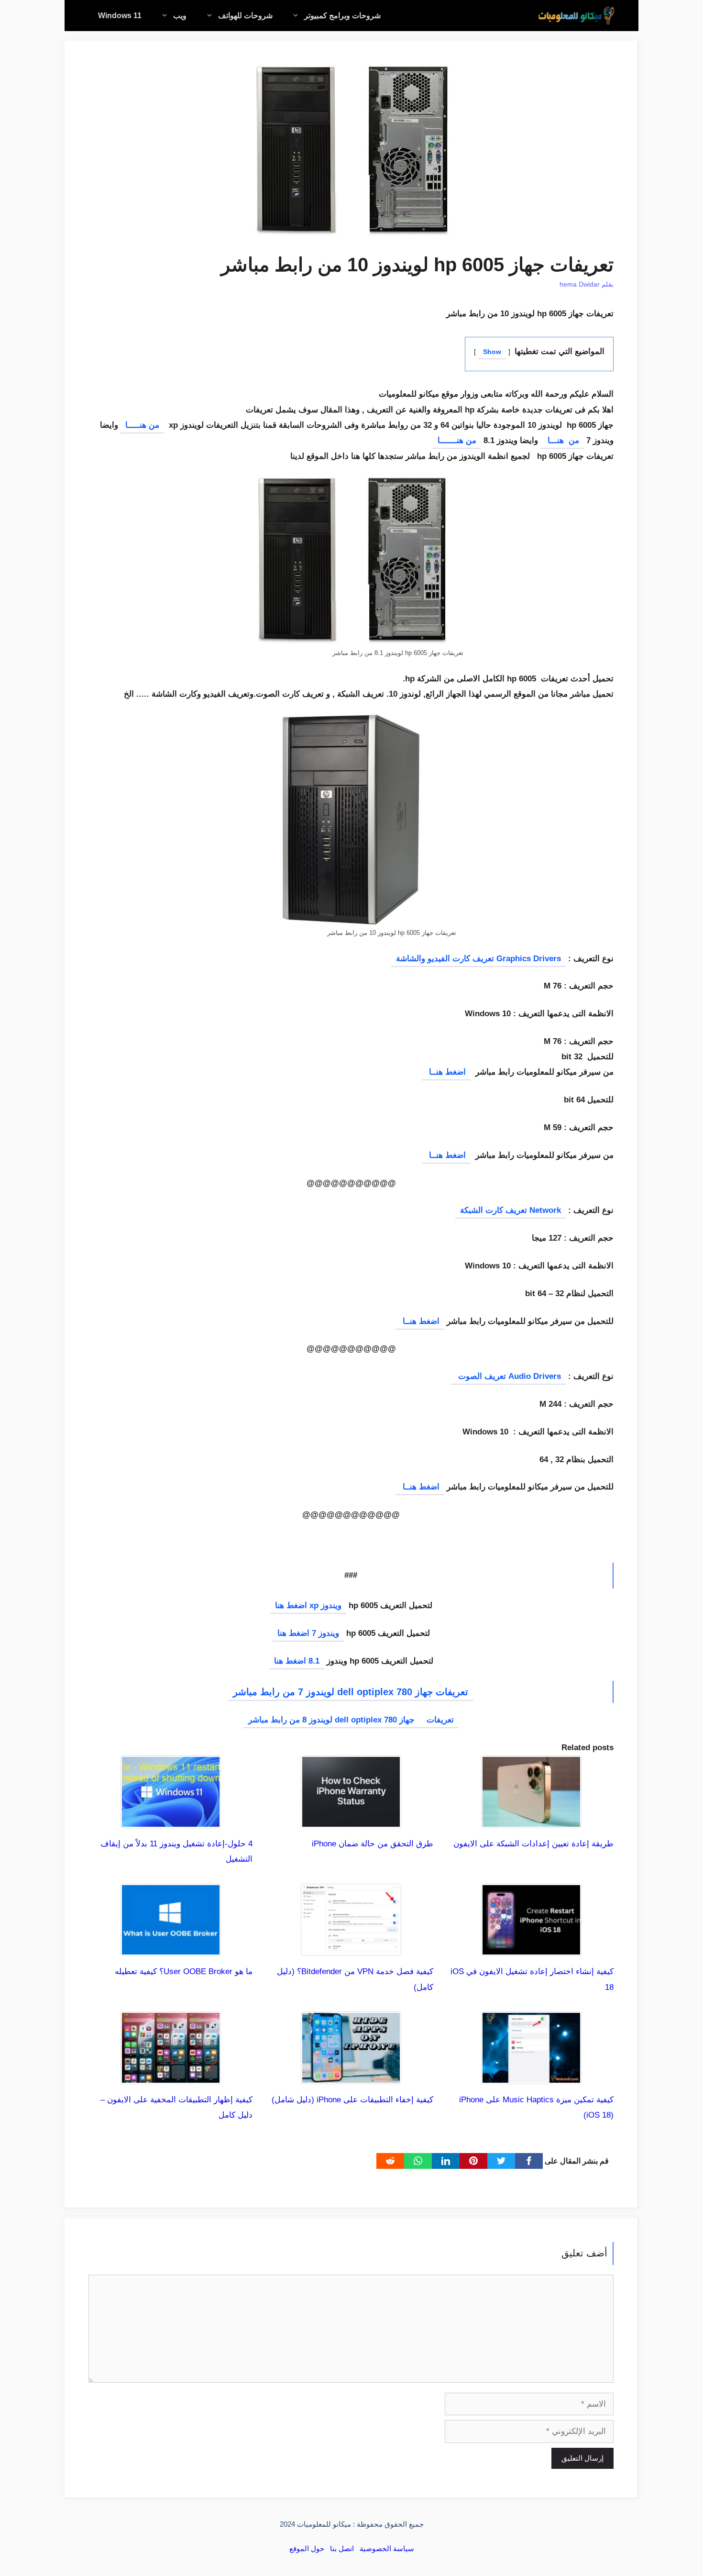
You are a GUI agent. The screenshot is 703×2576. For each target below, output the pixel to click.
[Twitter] (501, 2161)
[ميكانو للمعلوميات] (576, 16)
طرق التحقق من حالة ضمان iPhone (373, 1844)
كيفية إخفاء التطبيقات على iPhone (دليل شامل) (352, 2100)
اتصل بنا (342, 2548)
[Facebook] (529, 2161)
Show (492, 352)
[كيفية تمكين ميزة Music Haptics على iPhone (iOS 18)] (531, 2076)
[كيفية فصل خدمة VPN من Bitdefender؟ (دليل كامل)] (351, 1948)
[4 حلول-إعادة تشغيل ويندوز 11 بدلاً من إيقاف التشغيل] (171, 1820)
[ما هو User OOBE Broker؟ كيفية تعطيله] (171, 1948)
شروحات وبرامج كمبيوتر (342, 16)
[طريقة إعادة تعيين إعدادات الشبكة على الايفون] (531, 1820)
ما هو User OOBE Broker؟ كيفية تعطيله (184, 1971)
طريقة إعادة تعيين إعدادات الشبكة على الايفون (533, 1844)
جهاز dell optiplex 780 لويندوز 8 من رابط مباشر (333, 1720)
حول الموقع (307, 2548)
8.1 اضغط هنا (297, 1661)
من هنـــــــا (457, 440)
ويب (180, 16)
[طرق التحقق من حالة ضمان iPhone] (351, 1820)
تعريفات (440, 1720)
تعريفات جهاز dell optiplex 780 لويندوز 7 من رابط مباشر (351, 1692)
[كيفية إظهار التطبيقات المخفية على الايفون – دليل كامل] (171, 2076)
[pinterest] (473, 2161)
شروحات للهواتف (245, 16)
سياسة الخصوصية (387, 2548)
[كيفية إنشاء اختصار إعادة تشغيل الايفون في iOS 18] (531, 1948)
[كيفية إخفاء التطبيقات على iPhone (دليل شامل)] (351, 2076)
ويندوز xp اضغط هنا (308, 1605)
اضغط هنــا (446, 1072)
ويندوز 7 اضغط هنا (308, 1633)
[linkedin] (446, 2161)
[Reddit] (390, 2161)
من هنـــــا (142, 425)
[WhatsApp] (418, 2161)
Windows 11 (120, 16)
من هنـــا (562, 440)
